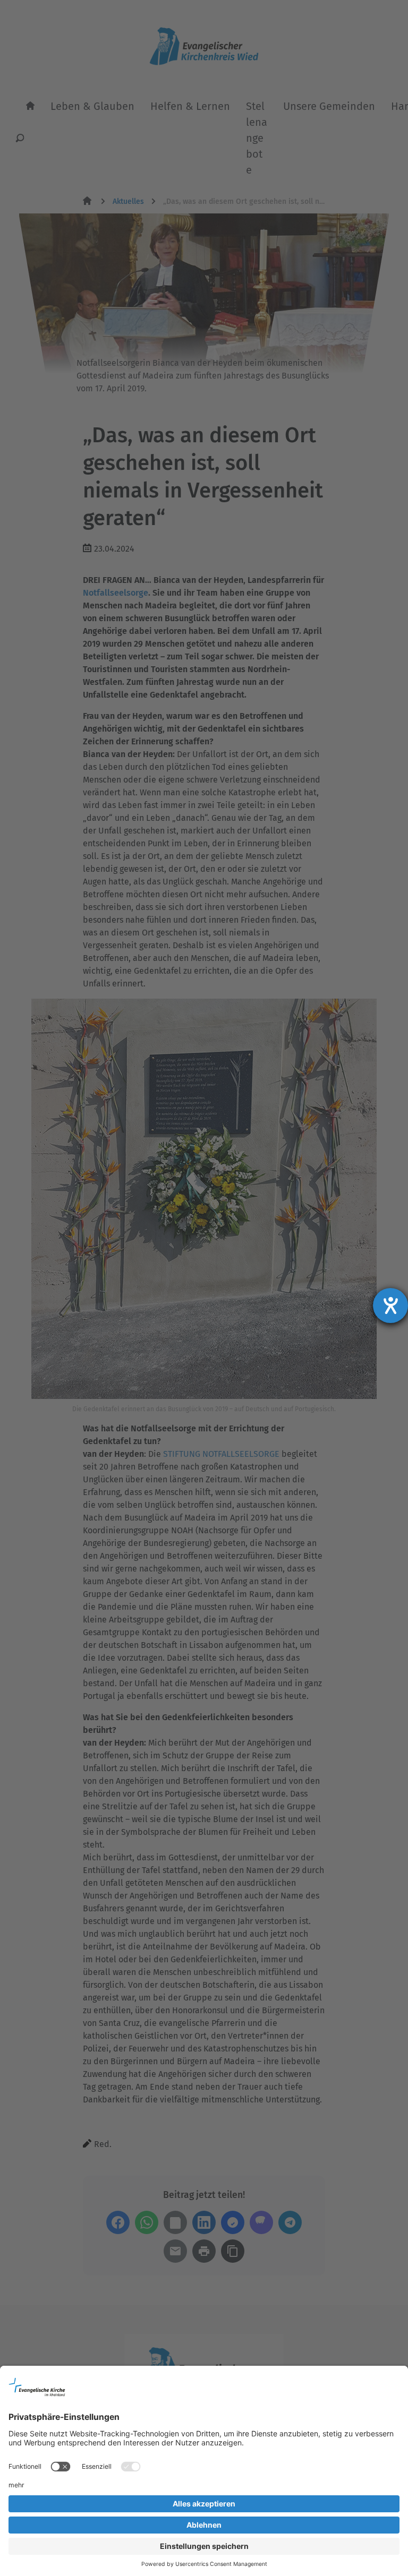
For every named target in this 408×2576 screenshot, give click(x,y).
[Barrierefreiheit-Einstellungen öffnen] (390, 1306)
